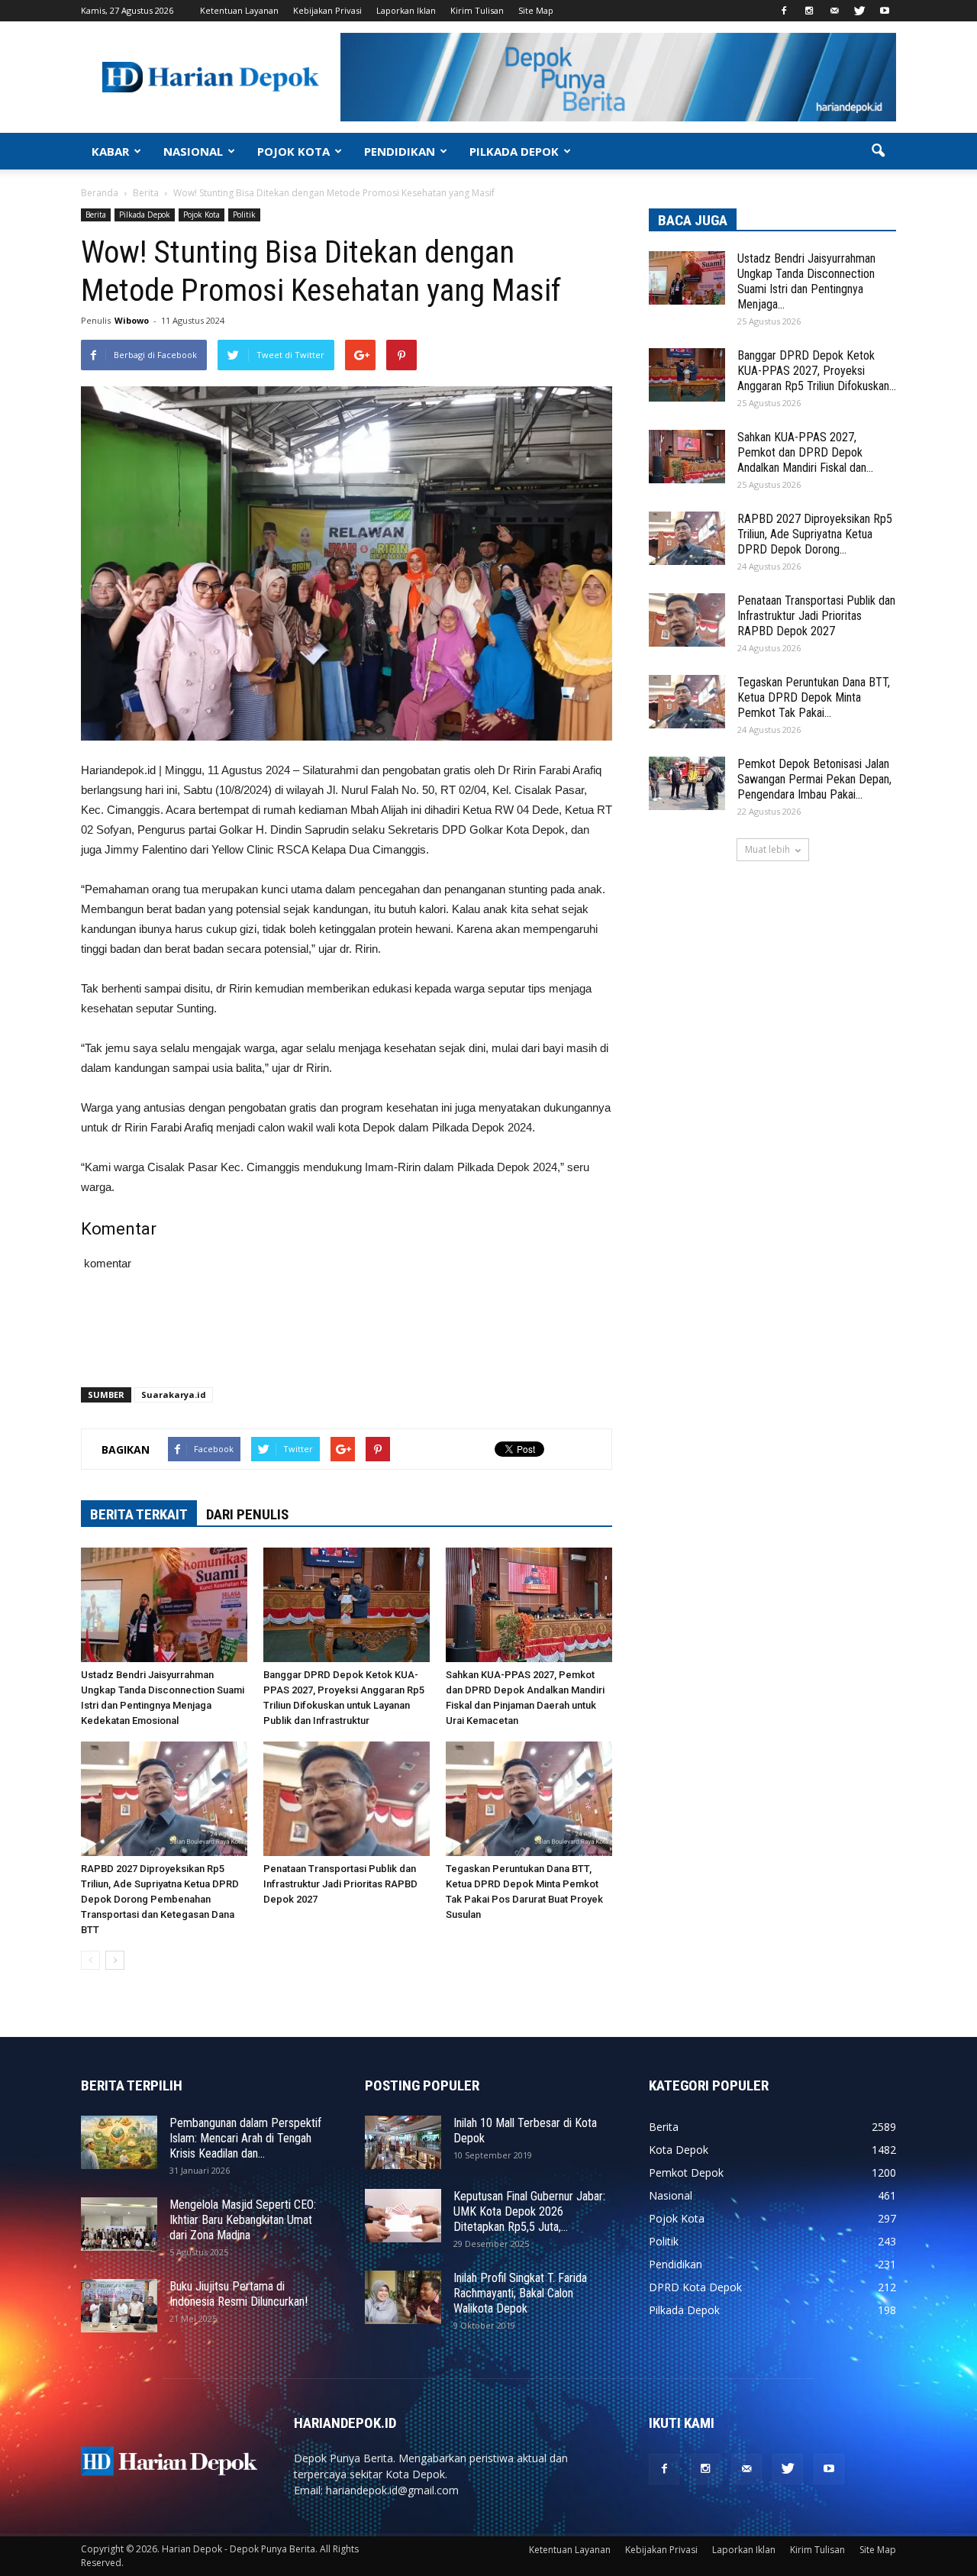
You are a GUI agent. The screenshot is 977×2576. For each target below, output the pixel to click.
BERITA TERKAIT (139, 1514)
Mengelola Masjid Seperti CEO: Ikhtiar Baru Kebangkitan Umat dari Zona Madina (243, 2220)
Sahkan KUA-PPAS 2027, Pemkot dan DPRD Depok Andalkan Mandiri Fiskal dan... (805, 452)
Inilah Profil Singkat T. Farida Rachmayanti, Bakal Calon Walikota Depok (520, 2293)
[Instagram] (809, 11)
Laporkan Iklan (406, 10)
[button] (878, 151)
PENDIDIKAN (400, 151)
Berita (96, 215)
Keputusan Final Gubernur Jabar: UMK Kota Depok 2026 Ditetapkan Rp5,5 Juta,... (529, 2211)
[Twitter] (859, 11)
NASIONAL (193, 151)
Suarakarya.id (174, 1395)
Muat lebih (767, 849)
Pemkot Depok (686, 2172)
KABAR (110, 151)
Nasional (671, 2195)
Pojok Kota (202, 215)
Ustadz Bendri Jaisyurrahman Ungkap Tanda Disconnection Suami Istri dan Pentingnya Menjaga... (806, 281)
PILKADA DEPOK (514, 151)
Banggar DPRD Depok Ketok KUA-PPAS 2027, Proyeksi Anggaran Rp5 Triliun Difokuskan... (817, 371)
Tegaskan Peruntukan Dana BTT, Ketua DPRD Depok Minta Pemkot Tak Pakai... (814, 697)
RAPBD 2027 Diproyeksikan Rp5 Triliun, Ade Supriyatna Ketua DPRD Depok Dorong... (815, 534)
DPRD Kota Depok (695, 2287)
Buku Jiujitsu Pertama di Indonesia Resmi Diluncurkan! (239, 2294)
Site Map (536, 10)
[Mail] (834, 11)
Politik (244, 215)
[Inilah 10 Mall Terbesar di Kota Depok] (403, 2142)
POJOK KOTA (293, 151)
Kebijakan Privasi (327, 10)
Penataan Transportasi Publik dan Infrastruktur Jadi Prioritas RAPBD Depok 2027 (340, 1884)
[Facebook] (784, 11)
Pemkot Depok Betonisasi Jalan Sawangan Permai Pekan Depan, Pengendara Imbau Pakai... (814, 779)
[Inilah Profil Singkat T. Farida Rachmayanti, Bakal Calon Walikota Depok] (403, 2297)
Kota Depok (679, 2150)
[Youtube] (885, 11)
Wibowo (132, 320)
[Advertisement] (347, 1336)
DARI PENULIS (247, 1514)
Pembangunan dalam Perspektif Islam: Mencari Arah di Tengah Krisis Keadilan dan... (245, 2138)
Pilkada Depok (145, 215)
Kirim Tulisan (477, 10)
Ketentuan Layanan (239, 10)
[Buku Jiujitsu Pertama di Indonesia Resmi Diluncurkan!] (119, 2306)
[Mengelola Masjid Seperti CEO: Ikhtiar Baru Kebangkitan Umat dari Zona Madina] (119, 2224)
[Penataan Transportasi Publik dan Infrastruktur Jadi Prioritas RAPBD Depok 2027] (347, 1799)
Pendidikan (676, 2264)
